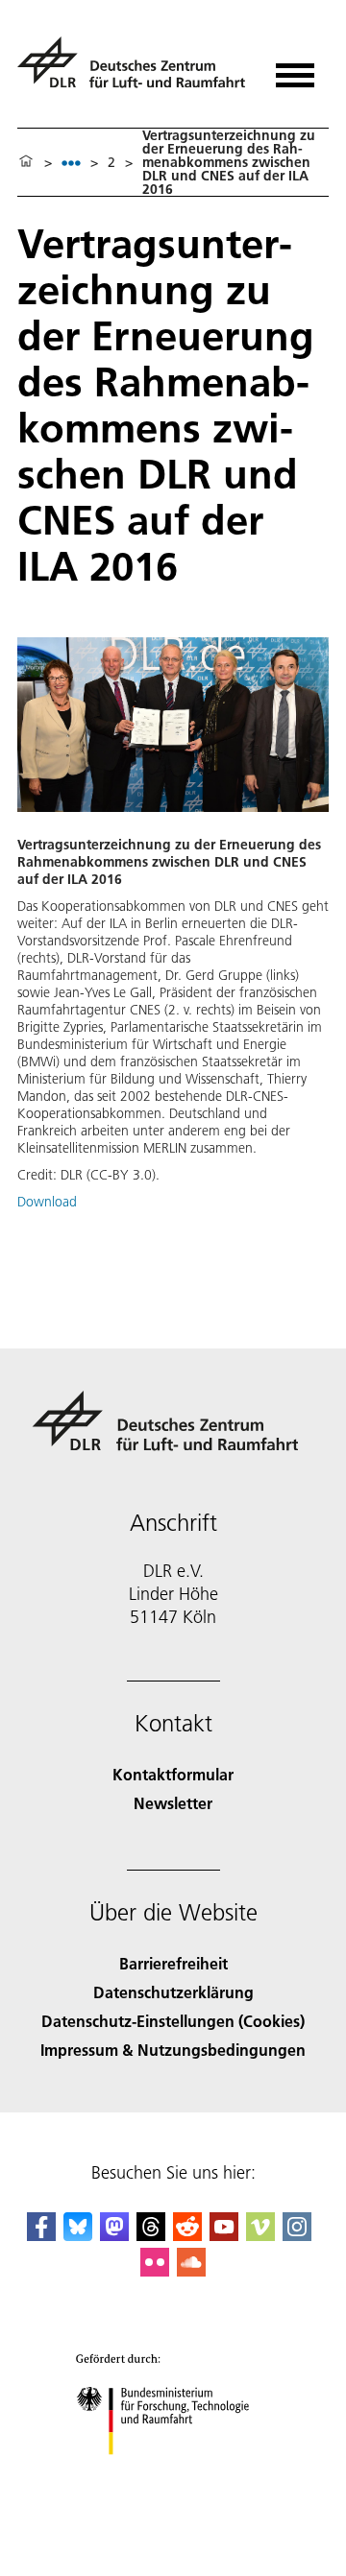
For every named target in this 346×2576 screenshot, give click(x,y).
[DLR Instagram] (297, 2235)
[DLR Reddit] (187, 2235)
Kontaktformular (173, 1774)
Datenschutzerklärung (173, 1992)
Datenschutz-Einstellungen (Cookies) (173, 2021)
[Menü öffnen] (295, 69)
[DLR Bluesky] (78, 2235)
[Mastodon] (114, 2235)
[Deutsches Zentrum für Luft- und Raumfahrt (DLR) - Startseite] (134, 71)
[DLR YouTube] (224, 2235)
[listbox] (71, 163)
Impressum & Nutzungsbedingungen (173, 2050)
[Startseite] (26, 162)
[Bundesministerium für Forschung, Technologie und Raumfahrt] (173, 2474)
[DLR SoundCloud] (191, 2270)
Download (47, 1202)
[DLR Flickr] (155, 2270)
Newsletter (173, 1803)
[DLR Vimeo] (260, 2235)
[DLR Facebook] (41, 2235)
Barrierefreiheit (173, 1963)
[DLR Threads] (151, 2235)
